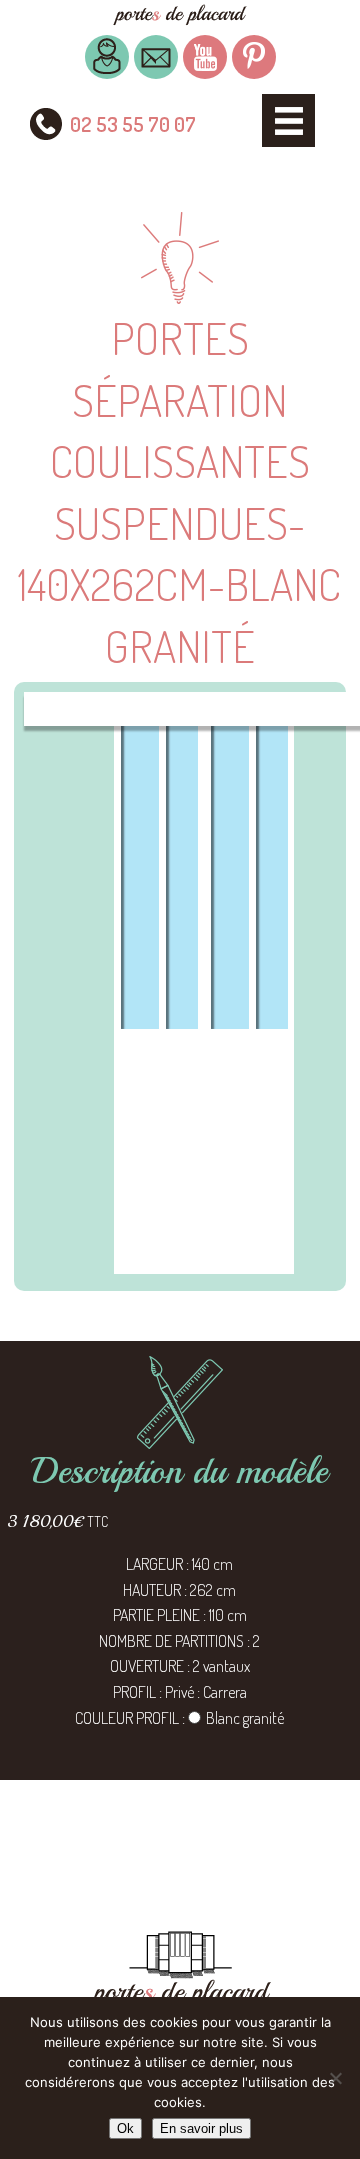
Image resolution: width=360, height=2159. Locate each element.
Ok (125, 2128)
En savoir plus (201, 2128)
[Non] (335, 2078)
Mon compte (107, 57)
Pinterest (254, 57)
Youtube (205, 57)
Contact (156, 57)
